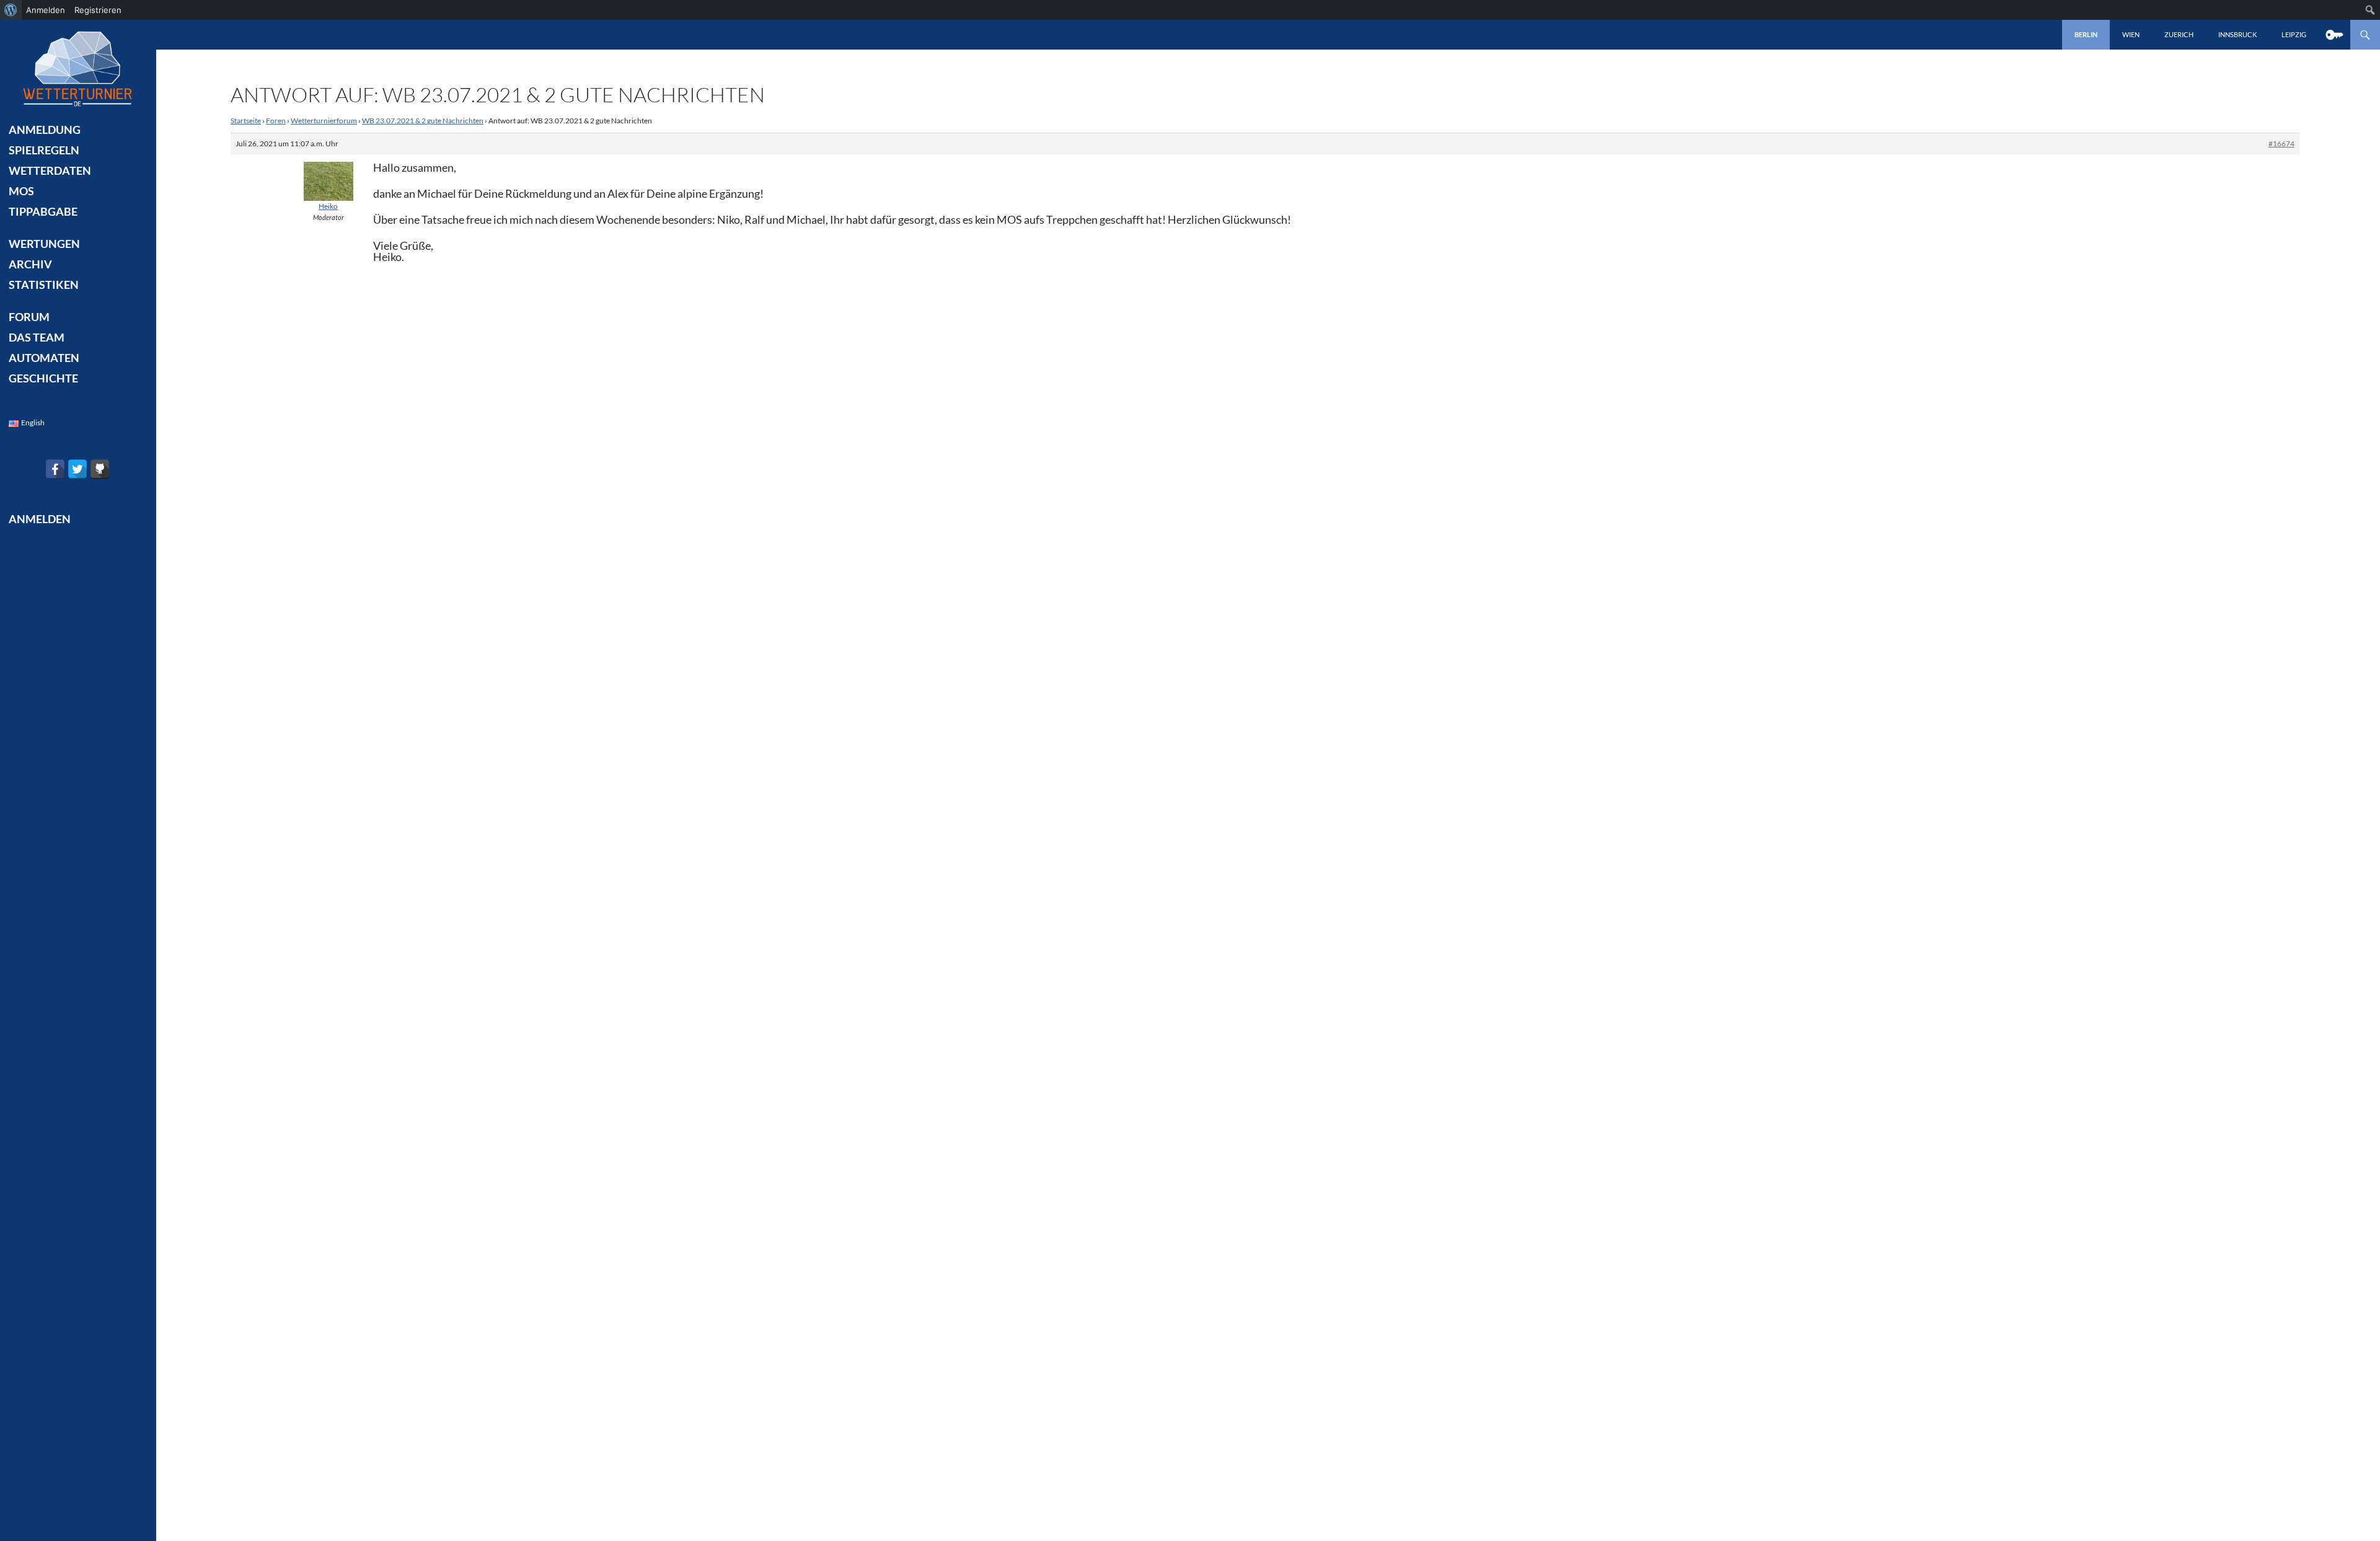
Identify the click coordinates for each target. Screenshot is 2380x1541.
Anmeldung (45, 130)
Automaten (44, 358)
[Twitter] (77, 469)
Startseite (246, 121)
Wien (2131, 34)
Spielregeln (44, 150)
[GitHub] (100, 469)
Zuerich (2179, 34)
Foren (276, 121)
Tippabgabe (43, 211)
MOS (21, 191)
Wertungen (44, 244)
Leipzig (2294, 34)
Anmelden (46, 10)
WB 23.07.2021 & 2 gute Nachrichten (423, 121)
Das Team (37, 337)
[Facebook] (55, 469)
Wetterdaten (50, 170)
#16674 (2281, 144)
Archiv (30, 264)
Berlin (2086, 34)
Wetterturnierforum (324, 121)
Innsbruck (2237, 34)
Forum (29, 317)
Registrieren (98, 10)
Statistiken (44, 285)
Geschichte (43, 378)
